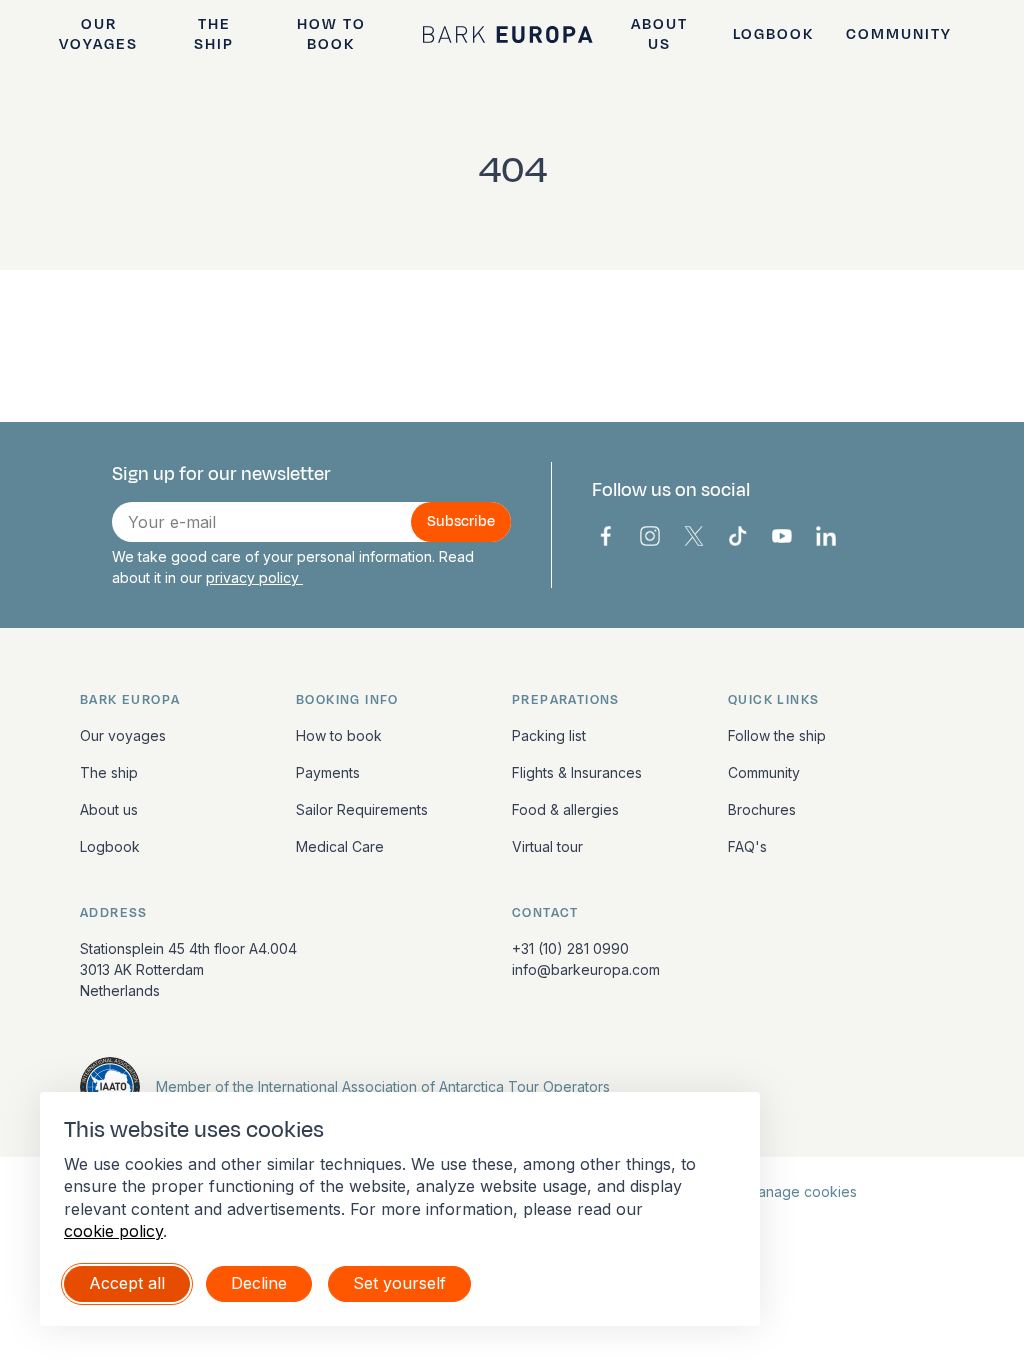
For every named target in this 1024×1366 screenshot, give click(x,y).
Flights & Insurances (577, 772)
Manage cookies (801, 1191)
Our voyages (98, 34)
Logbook (773, 34)
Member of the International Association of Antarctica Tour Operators (383, 1086)
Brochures (762, 809)
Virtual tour (547, 846)
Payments (328, 772)
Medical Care (340, 846)
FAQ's (747, 846)
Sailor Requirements (362, 809)
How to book (331, 34)
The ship (214, 34)
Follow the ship (777, 735)
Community (899, 34)
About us (659, 34)
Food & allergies (565, 809)
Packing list (549, 735)
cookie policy (113, 1231)
